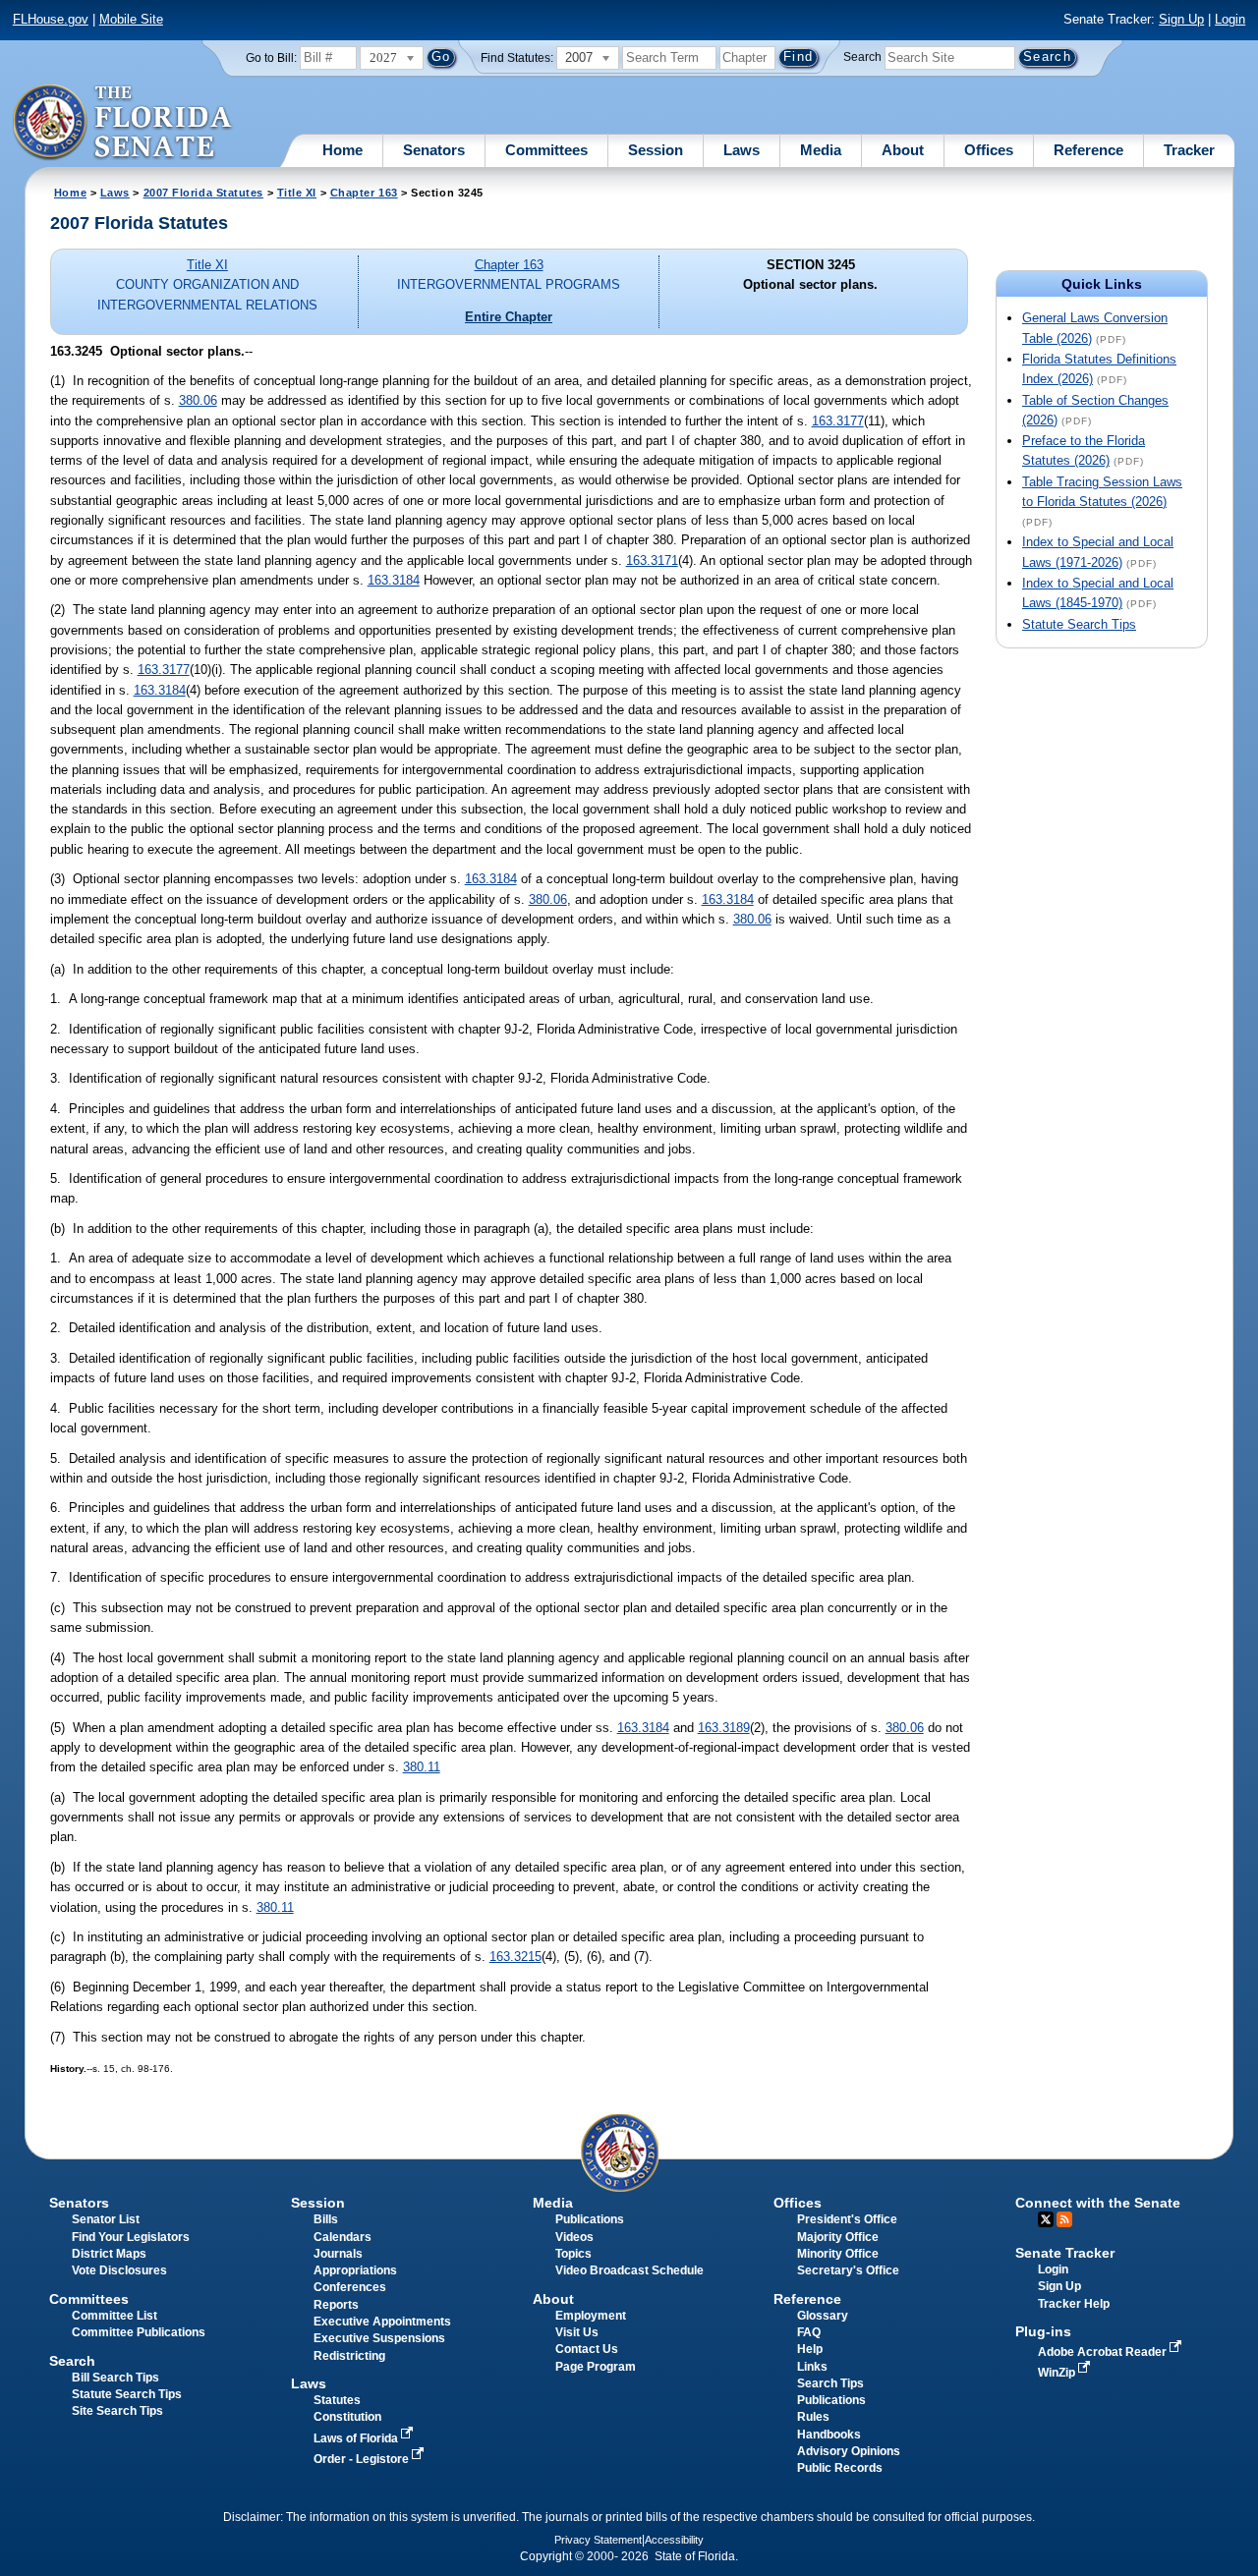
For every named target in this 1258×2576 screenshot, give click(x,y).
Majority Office (838, 2237)
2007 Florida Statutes (203, 193)
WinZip (1058, 2373)
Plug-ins (1043, 2331)
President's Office (847, 2219)
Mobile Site (131, 19)
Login (1230, 19)
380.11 (422, 1767)
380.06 (198, 400)
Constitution (347, 2417)
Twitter (1046, 2219)
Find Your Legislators (131, 2237)
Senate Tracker (1065, 2253)
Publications (590, 2219)
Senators (434, 150)
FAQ (809, 2332)
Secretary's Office (848, 2270)
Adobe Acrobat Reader (1104, 2352)
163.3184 (394, 580)
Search (862, 57)
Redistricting (349, 2356)
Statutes (337, 2400)
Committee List (114, 2316)
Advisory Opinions (849, 2451)
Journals (338, 2254)
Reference (1088, 150)
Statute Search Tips (1079, 624)
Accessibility (674, 2540)
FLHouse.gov (51, 19)
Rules (813, 2417)
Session (656, 150)
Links (812, 2367)
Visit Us (577, 2332)
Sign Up (1181, 19)
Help (810, 2349)
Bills (326, 2219)
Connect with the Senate (1098, 2203)
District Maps (109, 2254)
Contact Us (587, 2349)
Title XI (297, 193)
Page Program (596, 2367)
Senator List (106, 2219)
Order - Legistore (363, 2459)
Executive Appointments (382, 2322)
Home (343, 150)
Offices (989, 150)
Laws (742, 150)
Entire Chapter (509, 317)
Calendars (343, 2237)
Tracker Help (1074, 2304)
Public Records (840, 2468)
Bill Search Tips (115, 2378)
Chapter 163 (364, 193)
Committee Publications (139, 2332)
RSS (1064, 2219)
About (903, 150)
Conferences (350, 2287)
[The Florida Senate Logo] (123, 123)
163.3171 (652, 560)
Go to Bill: (271, 58)
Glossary (823, 2316)
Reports (336, 2305)
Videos (574, 2237)
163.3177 (838, 421)
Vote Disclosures (119, 2270)
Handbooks (829, 2435)
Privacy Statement (598, 2540)
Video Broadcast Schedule (629, 2270)
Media (821, 150)
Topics (573, 2254)
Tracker (1189, 150)
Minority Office (838, 2254)
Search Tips (830, 2383)
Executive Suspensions (379, 2338)
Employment (591, 2316)
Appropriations (355, 2270)
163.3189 (724, 1728)
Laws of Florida (357, 2438)
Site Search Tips (117, 2411)
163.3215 (515, 1957)
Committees (546, 150)
